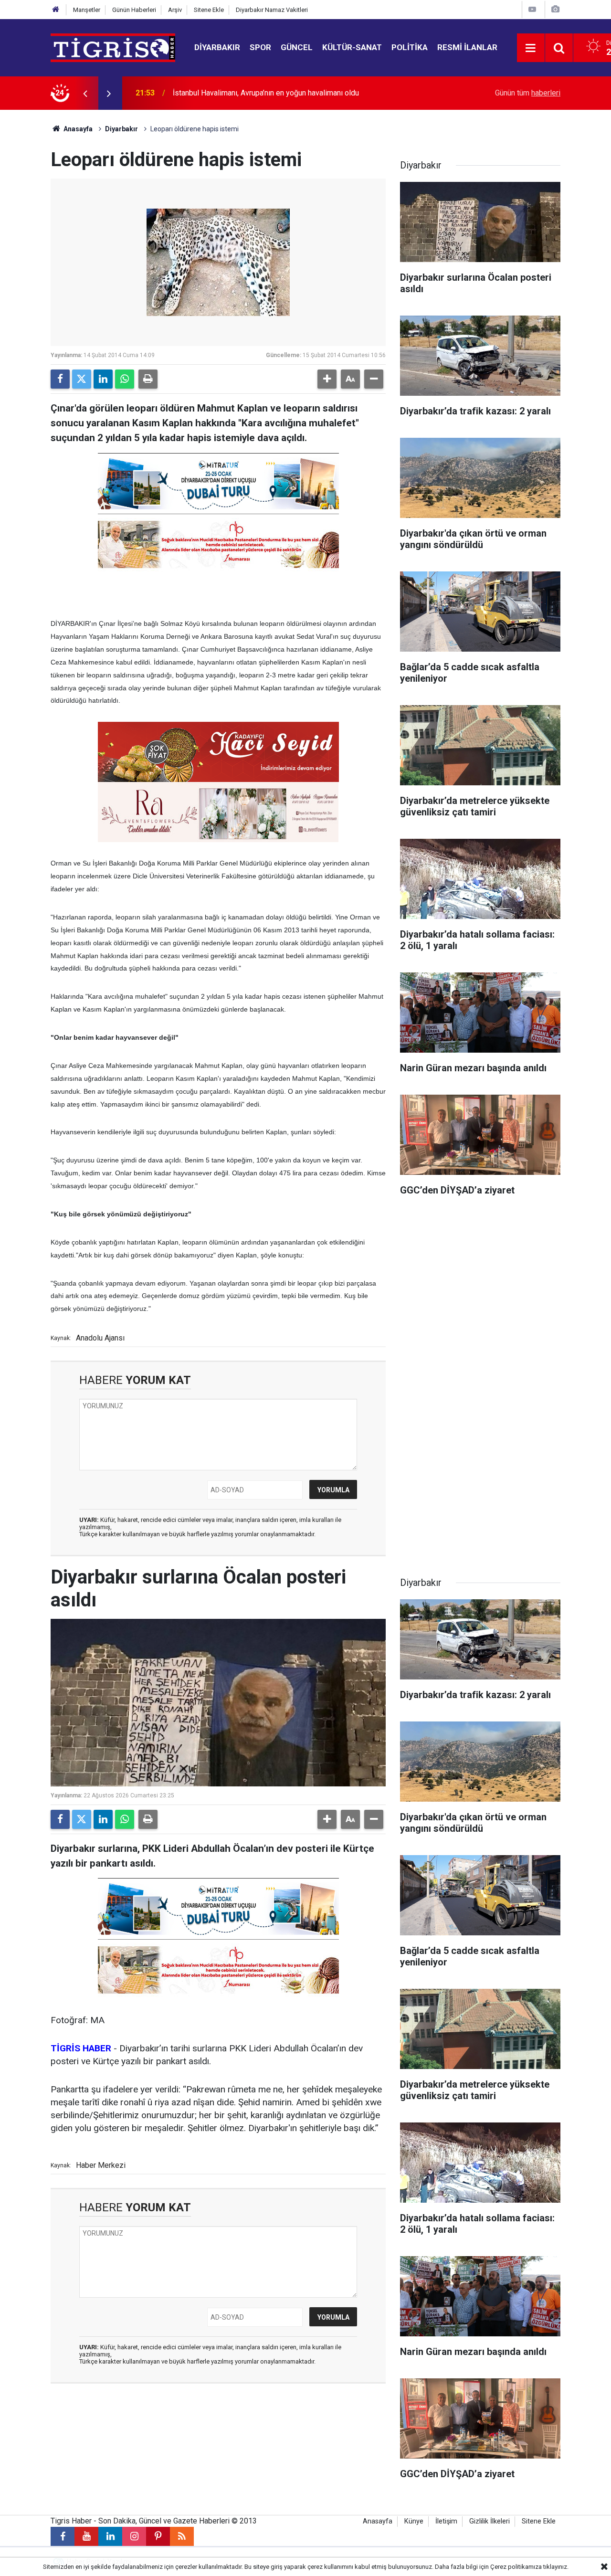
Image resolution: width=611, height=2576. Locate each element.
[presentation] (85, 93)
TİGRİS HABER (81, 2048)
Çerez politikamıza (516, 2567)
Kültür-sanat (352, 47)
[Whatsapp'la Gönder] (125, 379)
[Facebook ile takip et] (63, 2536)
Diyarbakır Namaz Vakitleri (272, 10)
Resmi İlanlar (467, 47)
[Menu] (531, 48)
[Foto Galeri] (555, 9)
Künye (414, 2521)
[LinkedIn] (103, 379)
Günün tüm (528, 93)
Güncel (297, 47)
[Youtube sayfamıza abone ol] (86, 2536)
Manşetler (87, 10)
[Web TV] (532, 9)
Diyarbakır (217, 47)
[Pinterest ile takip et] (158, 2536)
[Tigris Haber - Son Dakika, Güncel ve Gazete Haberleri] (113, 47)
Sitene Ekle (209, 10)
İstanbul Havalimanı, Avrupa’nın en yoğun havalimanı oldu (266, 93)
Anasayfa (77, 129)
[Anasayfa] (56, 10)
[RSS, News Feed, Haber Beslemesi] (182, 2536)
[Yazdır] (148, 379)
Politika (410, 47)
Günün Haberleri (134, 10)
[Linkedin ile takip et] (110, 2536)
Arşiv (175, 10)
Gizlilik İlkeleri (490, 2521)
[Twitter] (82, 379)
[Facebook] (60, 379)
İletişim (446, 2521)
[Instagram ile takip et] (134, 2536)
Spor (260, 47)
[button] (327, 379)
